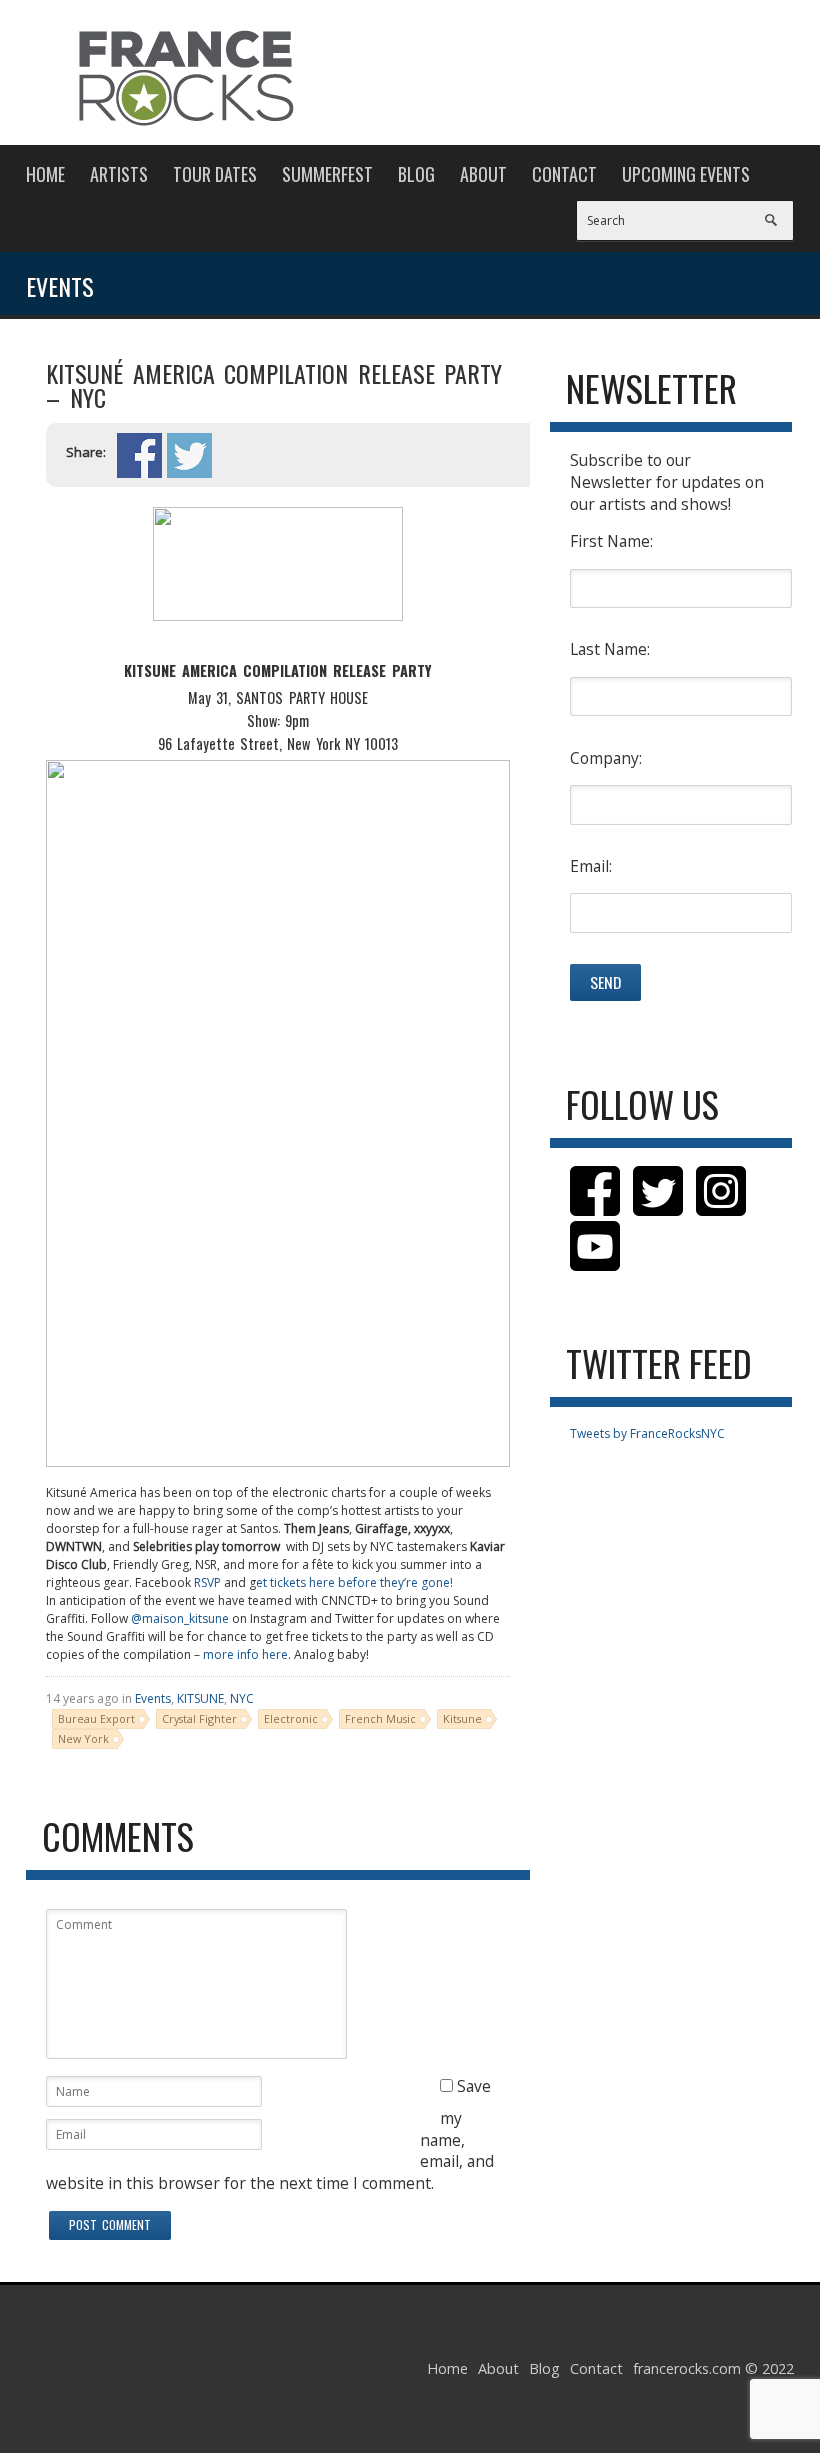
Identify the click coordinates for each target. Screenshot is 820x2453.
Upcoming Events (686, 174)
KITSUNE (200, 1698)
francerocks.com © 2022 (713, 2368)
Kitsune (462, 1718)
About (483, 174)
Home (45, 174)
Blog (416, 174)
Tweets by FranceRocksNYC (647, 1433)
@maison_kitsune (180, 1618)
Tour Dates (215, 174)
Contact (564, 174)
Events (153, 1698)
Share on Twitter (189, 455)
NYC (242, 1698)
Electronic (291, 1718)
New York (83, 1738)
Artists (119, 174)
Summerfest (327, 174)
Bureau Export (96, 1718)
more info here (245, 1654)
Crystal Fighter (199, 1718)
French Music (380, 1718)
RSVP (207, 1582)
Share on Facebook (139, 455)
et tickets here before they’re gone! (354, 1582)
